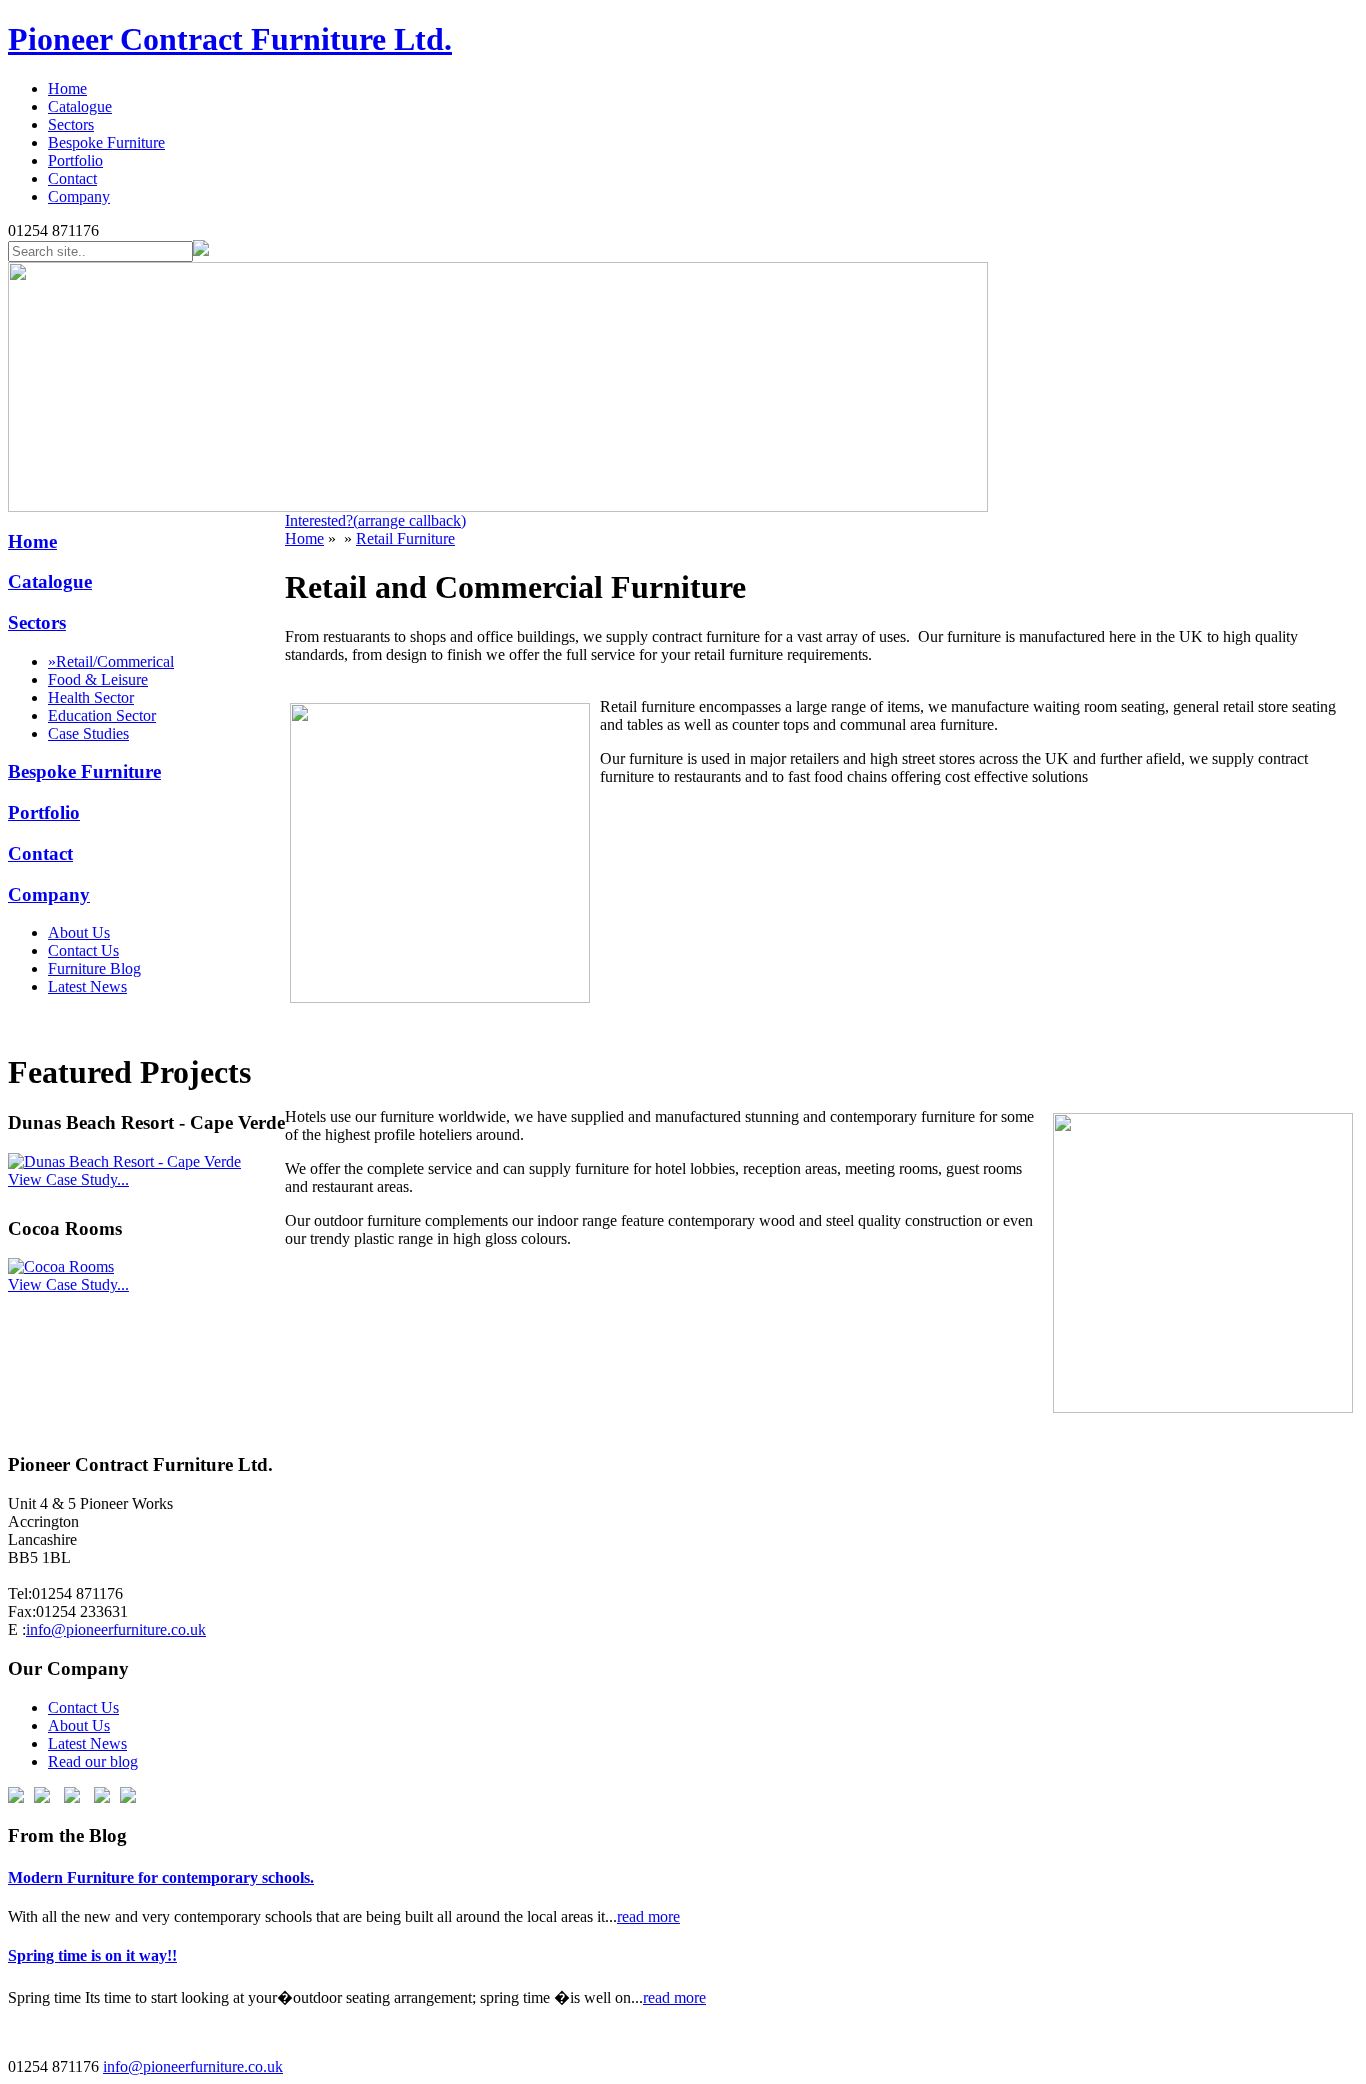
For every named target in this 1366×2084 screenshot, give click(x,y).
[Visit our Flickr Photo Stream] (128, 1797)
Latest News (87, 986)
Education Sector (102, 715)
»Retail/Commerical (111, 661)
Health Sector (91, 697)
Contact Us (83, 950)
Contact (72, 178)
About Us (79, 932)
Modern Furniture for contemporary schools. (161, 1877)
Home (67, 88)
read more (648, 1916)
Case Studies (88, 733)
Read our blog (93, 1761)
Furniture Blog (94, 968)
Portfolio (75, 160)
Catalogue (80, 106)
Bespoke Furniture (106, 142)
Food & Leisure (98, 679)
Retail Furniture (405, 538)
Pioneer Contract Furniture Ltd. (230, 39)
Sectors (71, 124)
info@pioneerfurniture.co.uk (116, 1629)
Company (79, 196)
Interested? (375, 520)
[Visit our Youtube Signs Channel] (102, 1797)
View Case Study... (68, 1179)
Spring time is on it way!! (92, 1955)
